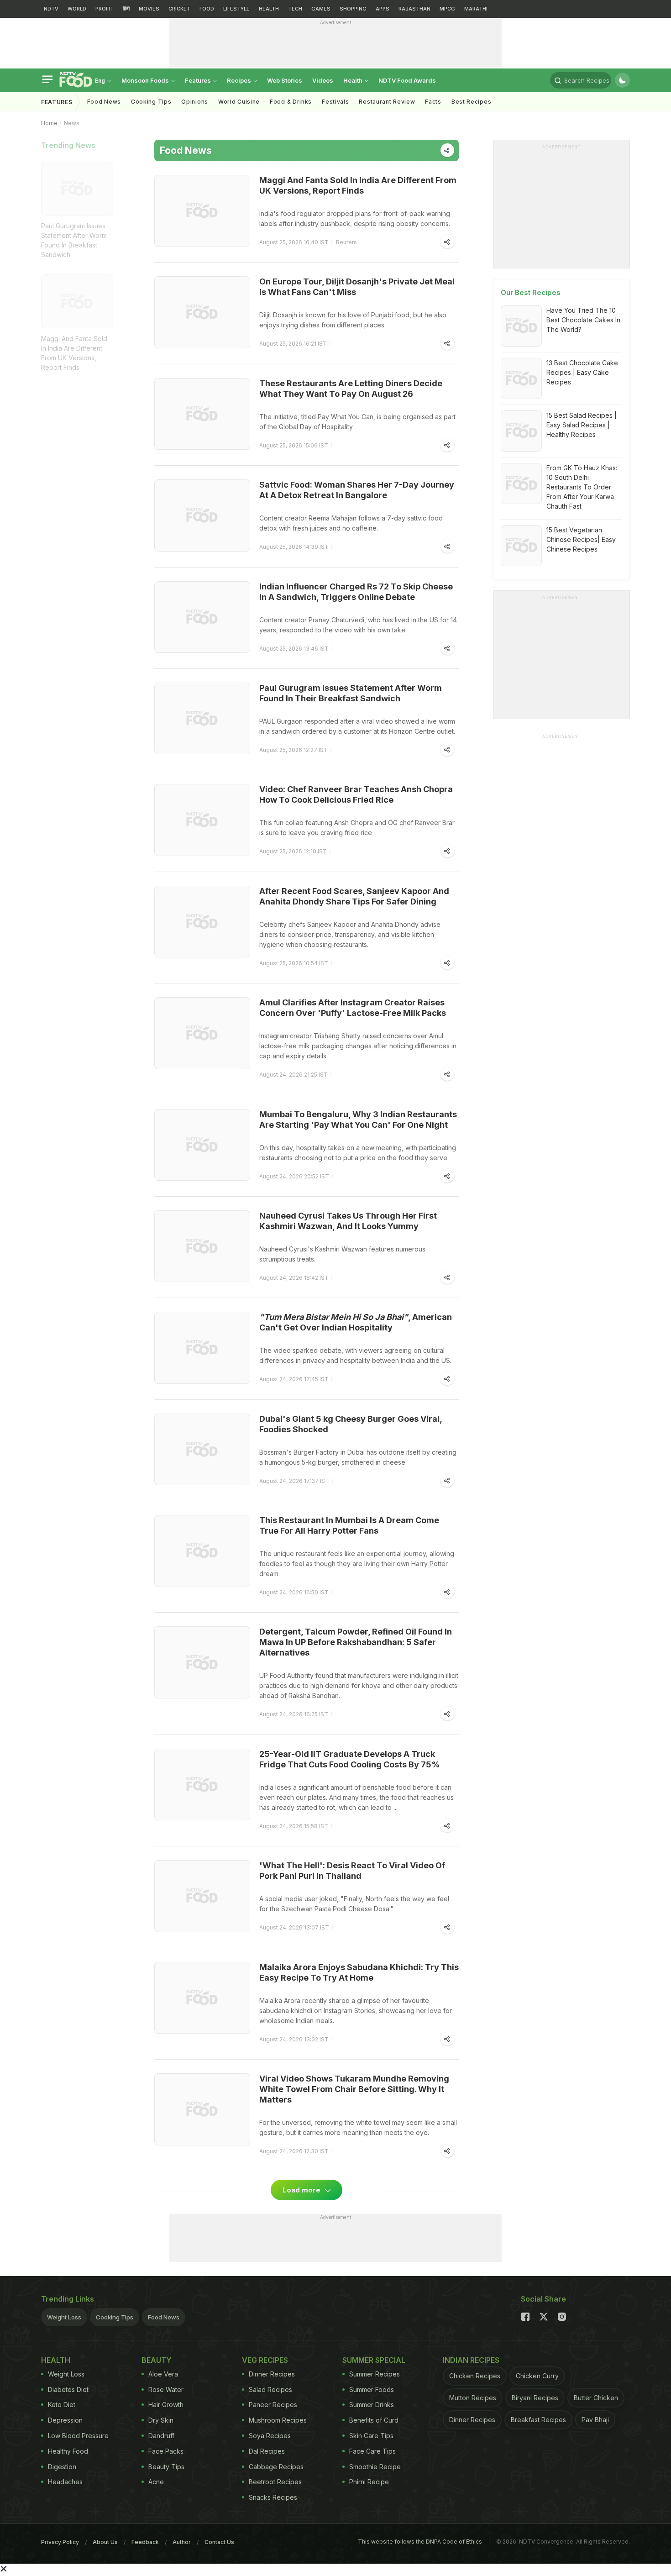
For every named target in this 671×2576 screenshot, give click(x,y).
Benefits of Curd (374, 2420)
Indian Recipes (471, 2360)
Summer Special (374, 2360)
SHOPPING (353, 9)
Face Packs (166, 2451)
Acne (156, 2482)
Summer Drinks (372, 2405)
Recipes (240, 80)
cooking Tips (151, 102)
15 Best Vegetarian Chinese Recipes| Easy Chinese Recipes (581, 539)
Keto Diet (62, 2405)
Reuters (346, 242)
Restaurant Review (387, 102)
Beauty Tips (166, 2467)
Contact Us (219, 2542)
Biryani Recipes (535, 2398)
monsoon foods (146, 80)
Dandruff (161, 2436)
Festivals (335, 102)
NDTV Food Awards (407, 80)
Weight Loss (64, 2317)
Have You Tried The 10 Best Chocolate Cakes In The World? (583, 320)
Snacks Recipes (273, 2497)
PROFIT (105, 9)
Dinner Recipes (272, 2374)
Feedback (145, 2542)
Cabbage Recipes (276, 2467)
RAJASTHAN (414, 9)
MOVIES (149, 9)
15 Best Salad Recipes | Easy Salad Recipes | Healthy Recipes (582, 425)
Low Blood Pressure (78, 2436)
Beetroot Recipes (275, 2482)
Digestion (62, 2467)
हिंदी (126, 9)
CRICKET (179, 9)
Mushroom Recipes (278, 2420)
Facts (433, 102)
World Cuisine (239, 102)
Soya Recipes (270, 2436)
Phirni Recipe (369, 2482)
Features (199, 80)
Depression (65, 2420)
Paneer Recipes (273, 2405)
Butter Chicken (596, 2398)
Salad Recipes (270, 2389)
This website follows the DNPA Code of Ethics (420, 2542)
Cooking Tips (115, 2317)
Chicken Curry (537, 2376)
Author (182, 2542)
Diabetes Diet (68, 2389)
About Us (105, 2542)
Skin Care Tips (371, 2436)
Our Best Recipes (531, 292)
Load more (302, 2190)
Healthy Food (68, 2451)
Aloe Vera (163, 2374)
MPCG (447, 9)
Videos (323, 80)
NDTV (51, 9)
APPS (383, 9)
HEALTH (269, 9)
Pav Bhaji (595, 2420)
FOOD (207, 9)
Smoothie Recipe (375, 2467)
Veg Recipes (265, 2360)
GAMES (321, 9)
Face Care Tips (372, 2451)
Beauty (157, 2360)
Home (49, 123)
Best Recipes (471, 102)
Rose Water (166, 2389)
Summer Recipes (375, 2374)
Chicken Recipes (475, 2376)
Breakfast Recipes (538, 2420)
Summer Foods (372, 2389)
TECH (295, 9)
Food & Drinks (291, 102)
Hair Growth (166, 2405)
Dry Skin (161, 2420)
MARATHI (476, 9)
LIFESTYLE (236, 9)
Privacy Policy (60, 2542)
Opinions (195, 102)
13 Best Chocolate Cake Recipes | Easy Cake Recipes (582, 372)
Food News (104, 102)
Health (354, 80)
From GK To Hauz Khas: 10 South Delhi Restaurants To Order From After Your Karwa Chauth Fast (582, 487)
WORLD (77, 9)
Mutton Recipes (473, 2398)
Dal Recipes (267, 2451)
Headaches (65, 2482)
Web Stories (285, 80)
